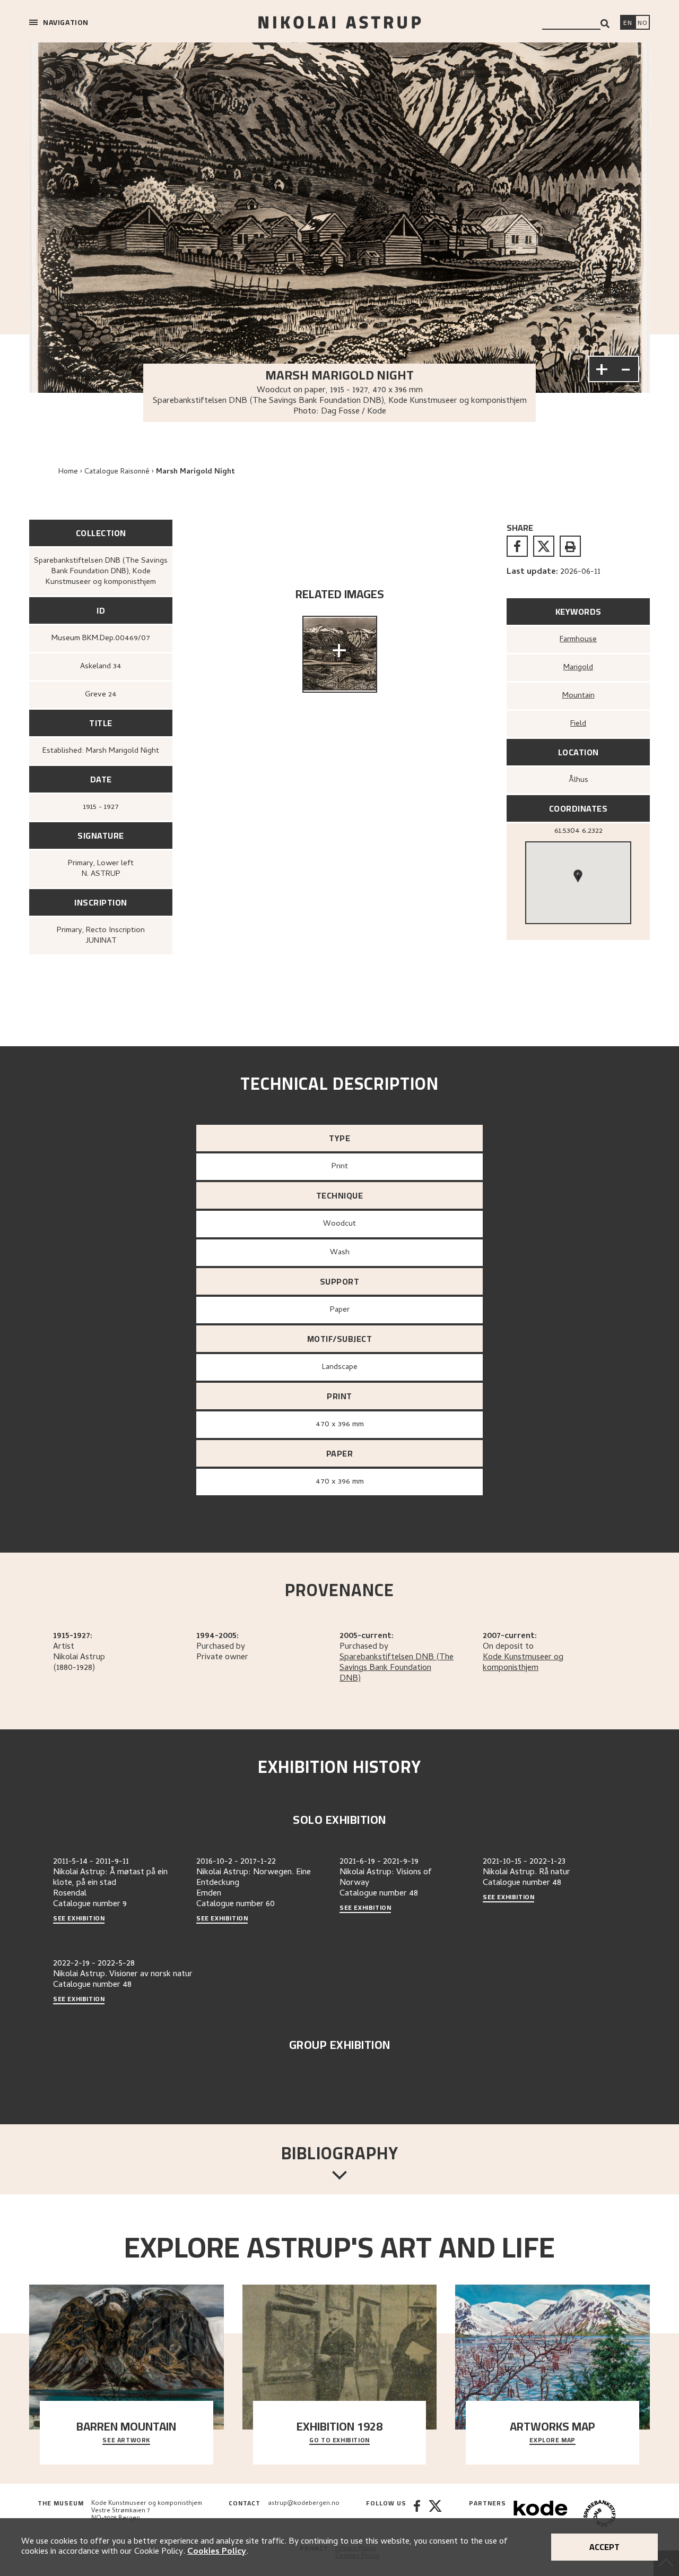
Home (68, 472)
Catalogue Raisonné (117, 472)
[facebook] (517, 546)
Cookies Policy (217, 2552)
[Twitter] (435, 2515)
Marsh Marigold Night (195, 472)
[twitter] (544, 546)
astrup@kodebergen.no (304, 2504)
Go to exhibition (339, 2441)
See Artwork (126, 2441)
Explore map (552, 2441)
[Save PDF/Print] (570, 546)
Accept (604, 2547)
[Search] (605, 24)
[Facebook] (417, 2515)
